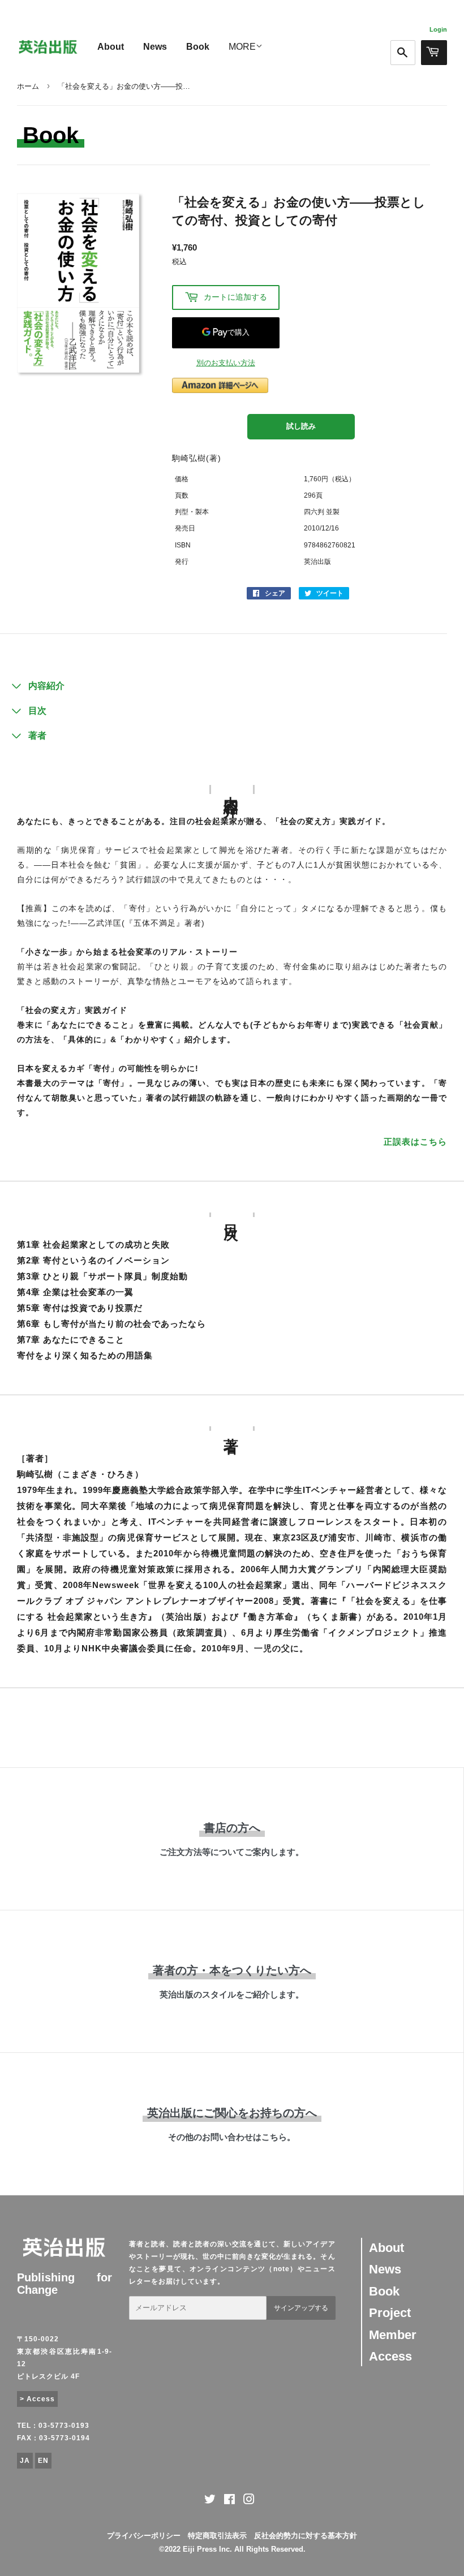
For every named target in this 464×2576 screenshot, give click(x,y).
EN (43, 2461)
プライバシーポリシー (144, 2536)
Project (390, 2313)
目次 (37, 711)
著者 (37, 735)
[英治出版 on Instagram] (249, 2501)
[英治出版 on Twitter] (210, 2501)
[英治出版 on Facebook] (229, 2501)
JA (25, 2461)
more (242, 47)
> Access (37, 2399)
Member (393, 2335)
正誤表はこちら (415, 1142)
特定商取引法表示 (217, 2536)
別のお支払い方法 (226, 363)
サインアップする (301, 2308)
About (111, 47)
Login (438, 29)
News (155, 47)
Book (198, 47)
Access (390, 2356)
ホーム (28, 86)
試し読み (301, 426)
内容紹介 (46, 686)
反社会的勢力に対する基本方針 (306, 2536)
